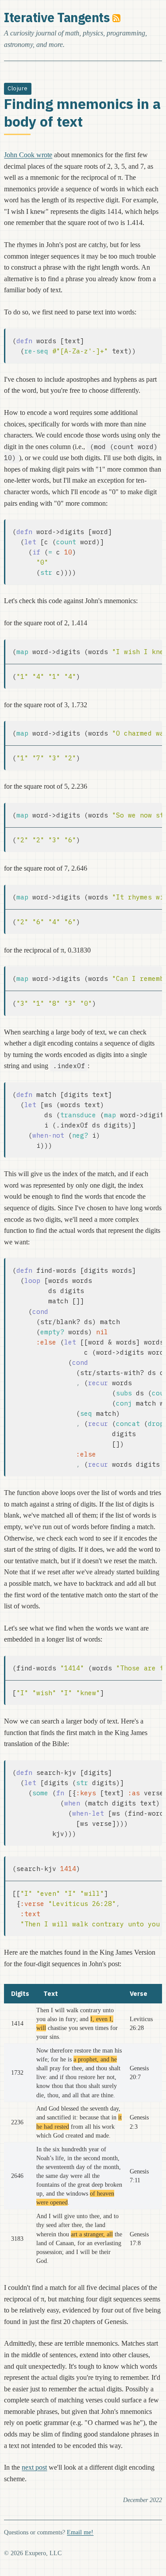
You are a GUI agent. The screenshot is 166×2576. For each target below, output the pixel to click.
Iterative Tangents (57, 17)
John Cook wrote (28, 155)
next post (34, 2467)
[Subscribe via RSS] (116, 17)
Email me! (80, 2532)
